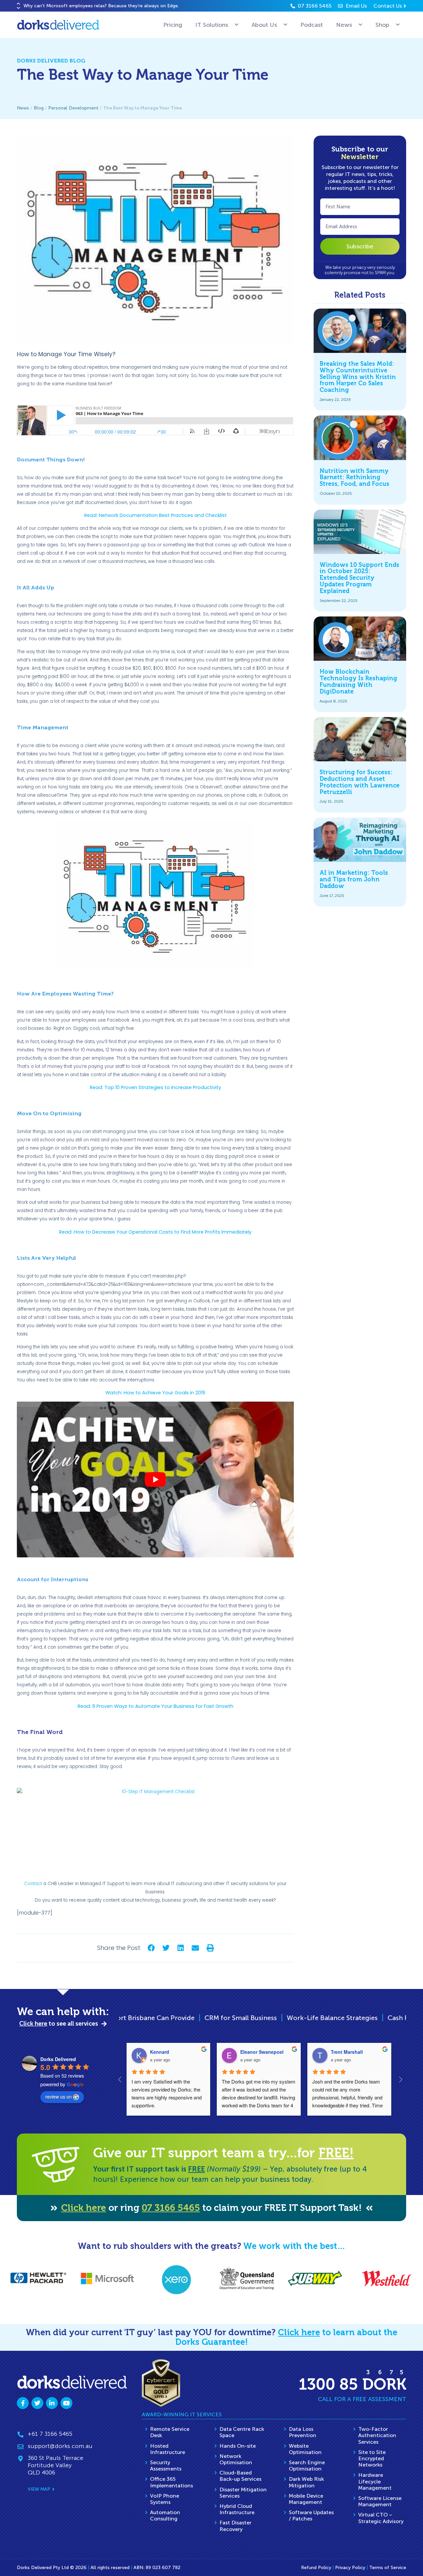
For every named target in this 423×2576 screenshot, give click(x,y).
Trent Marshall (347, 2052)
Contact (33, 1884)
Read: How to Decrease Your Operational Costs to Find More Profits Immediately (155, 1232)
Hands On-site (238, 2446)
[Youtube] (66, 2403)
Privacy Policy (350, 2568)
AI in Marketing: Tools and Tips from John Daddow (354, 879)
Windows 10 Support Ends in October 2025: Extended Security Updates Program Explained (359, 578)
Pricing (173, 25)
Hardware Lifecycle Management (375, 2481)
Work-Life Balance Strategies (239, 2018)
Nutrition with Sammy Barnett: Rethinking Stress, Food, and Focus (354, 478)
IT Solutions (212, 25)
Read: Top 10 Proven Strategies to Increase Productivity (155, 1087)
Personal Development (73, 108)
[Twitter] (37, 2403)
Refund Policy (316, 2568)
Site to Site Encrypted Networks (372, 2458)
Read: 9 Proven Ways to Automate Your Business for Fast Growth (155, 1706)
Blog (39, 108)
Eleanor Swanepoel (262, 2052)
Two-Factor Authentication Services (377, 2435)
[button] (19, 3)
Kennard (160, 2052)
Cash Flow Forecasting (329, 2018)
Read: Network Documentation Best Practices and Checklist (155, 515)
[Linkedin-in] (52, 2403)
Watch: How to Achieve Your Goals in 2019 (155, 1393)
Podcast (312, 25)
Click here (84, 2208)
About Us (264, 25)
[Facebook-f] (23, 2403)
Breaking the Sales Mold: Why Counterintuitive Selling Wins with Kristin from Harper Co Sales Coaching (358, 377)
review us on (58, 2096)
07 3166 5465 (171, 2208)
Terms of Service (388, 2568)
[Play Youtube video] (155, 1479)
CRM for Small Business (147, 2018)
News (344, 25)
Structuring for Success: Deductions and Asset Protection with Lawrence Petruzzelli (360, 782)
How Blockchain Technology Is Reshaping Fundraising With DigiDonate (358, 681)
